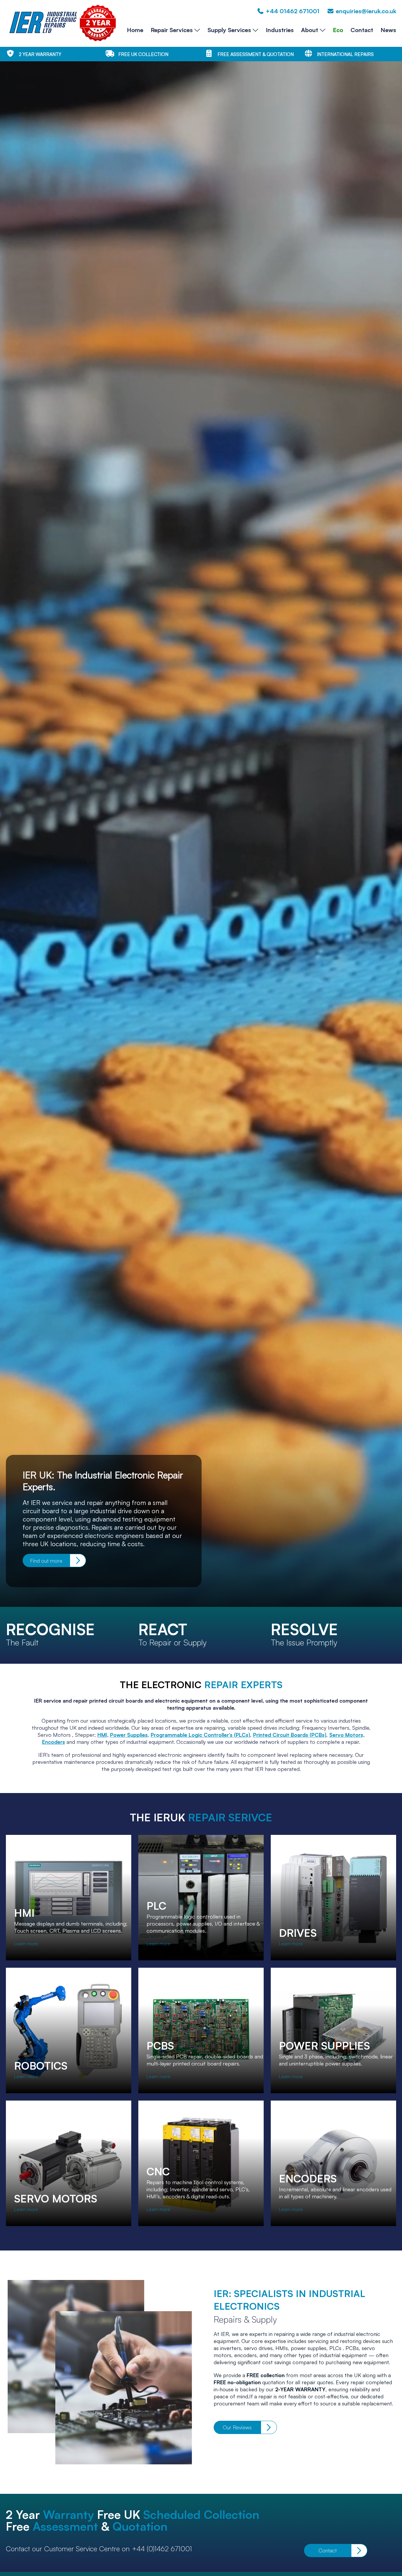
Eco (338, 30)
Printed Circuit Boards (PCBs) (290, 1735)
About (310, 30)
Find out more (46, 1561)
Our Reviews (237, 2427)
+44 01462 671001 (293, 11)
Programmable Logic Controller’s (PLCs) (200, 1735)
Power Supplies (129, 1735)
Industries (280, 30)
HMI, (103, 1735)
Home (135, 30)
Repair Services (172, 30)
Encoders (54, 1742)
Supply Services (229, 30)
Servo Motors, (347, 1735)
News (388, 30)
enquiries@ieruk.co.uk (366, 11)
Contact (362, 30)
